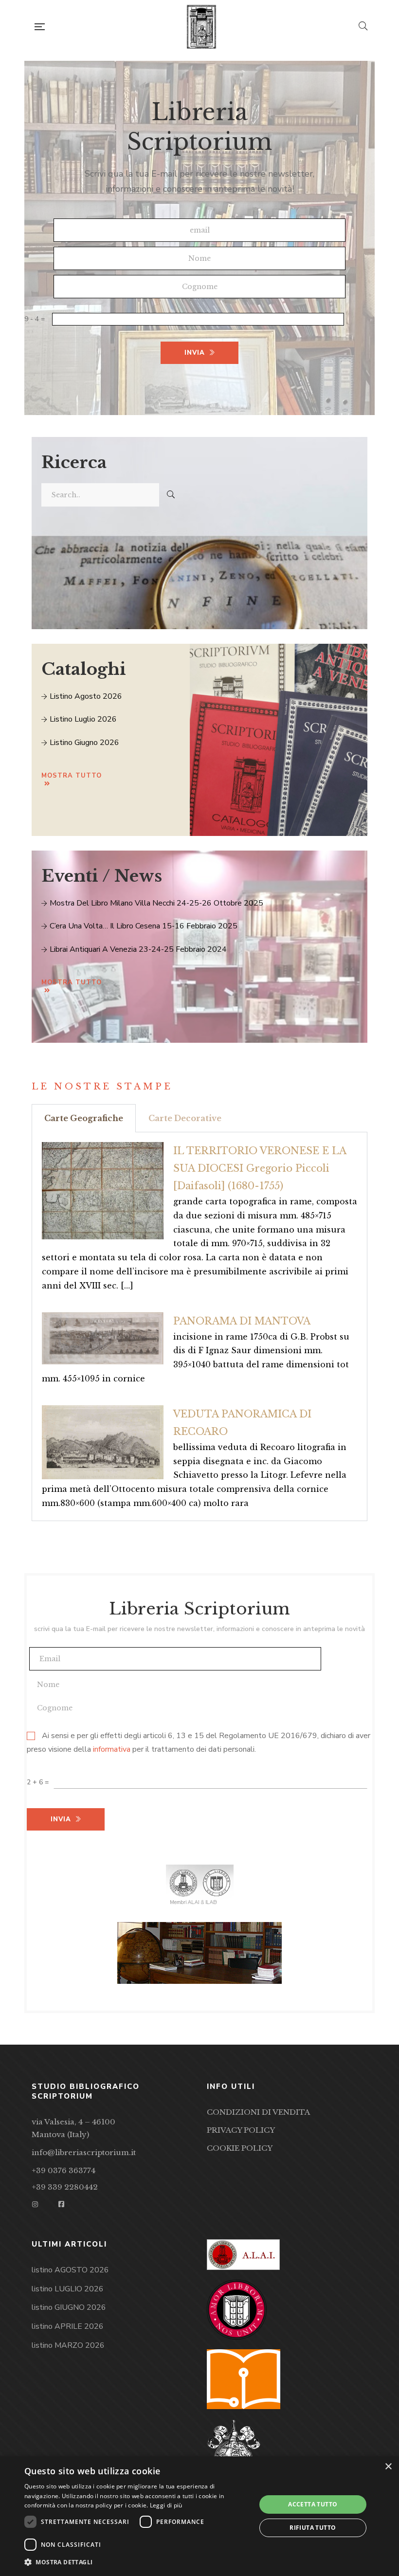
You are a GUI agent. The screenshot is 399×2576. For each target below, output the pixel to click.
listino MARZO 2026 (68, 2345)
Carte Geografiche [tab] (84, 1118)
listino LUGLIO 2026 (68, 2289)
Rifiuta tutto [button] (313, 2528)
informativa (112, 1749)
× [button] (388, 2467)
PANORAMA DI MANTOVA (242, 1321)
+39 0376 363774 (63, 2170)
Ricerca (74, 462)
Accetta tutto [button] (313, 2504)
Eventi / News (102, 876)
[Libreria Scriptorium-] (202, 27)
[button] (137, 2562)
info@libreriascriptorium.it (84, 2152)
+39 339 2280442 (65, 2187)
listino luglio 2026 (82, 719)
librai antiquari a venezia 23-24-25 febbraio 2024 (137, 949)
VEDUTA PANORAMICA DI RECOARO (242, 1423)
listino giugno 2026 (83, 743)
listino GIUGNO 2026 (69, 2307)
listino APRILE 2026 (68, 2326)
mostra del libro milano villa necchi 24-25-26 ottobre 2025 (155, 903)
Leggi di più (166, 2505)
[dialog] (199, 2516)
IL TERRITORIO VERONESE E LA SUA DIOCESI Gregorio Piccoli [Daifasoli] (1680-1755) (260, 1168)
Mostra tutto (72, 776)
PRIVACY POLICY (241, 2130)
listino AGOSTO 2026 (70, 2270)
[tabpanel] (199, 1327)
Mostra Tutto (72, 982)
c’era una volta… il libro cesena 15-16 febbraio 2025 (143, 926)
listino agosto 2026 (85, 696)
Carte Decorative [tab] (185, 1118)
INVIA (195, 353)
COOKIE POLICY (240, 2148)
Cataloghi (84, 669)
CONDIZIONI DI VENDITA (258, 2112)
